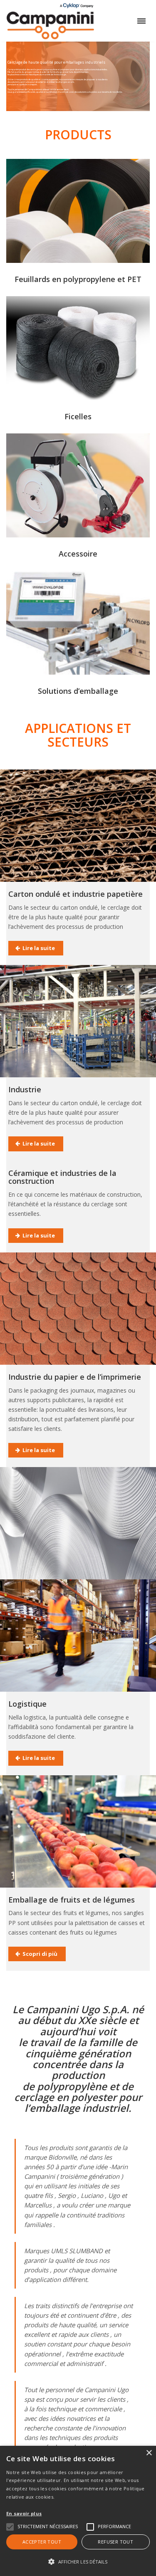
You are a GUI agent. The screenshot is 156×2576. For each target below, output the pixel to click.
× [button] (149, 2453)
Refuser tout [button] (115, 2542)
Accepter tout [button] (42, 2542)
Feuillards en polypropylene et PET (78, 279)
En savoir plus (24, 2513)
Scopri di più (40, 1954)
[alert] (78, 2511)
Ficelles (78, 416)
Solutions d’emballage (78, 691)
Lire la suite (39, 948)
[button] (78, 2562)
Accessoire (78, 554)
